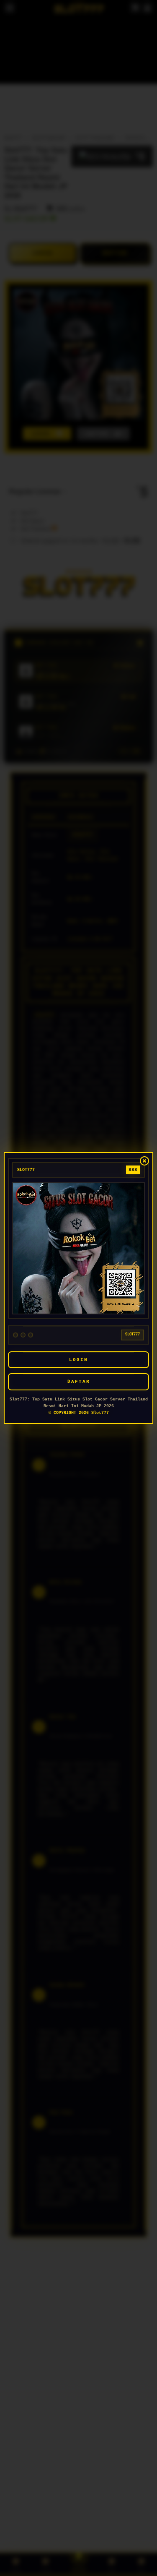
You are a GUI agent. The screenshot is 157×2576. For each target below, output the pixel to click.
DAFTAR (79, 1382)
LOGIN (78, 1360)
